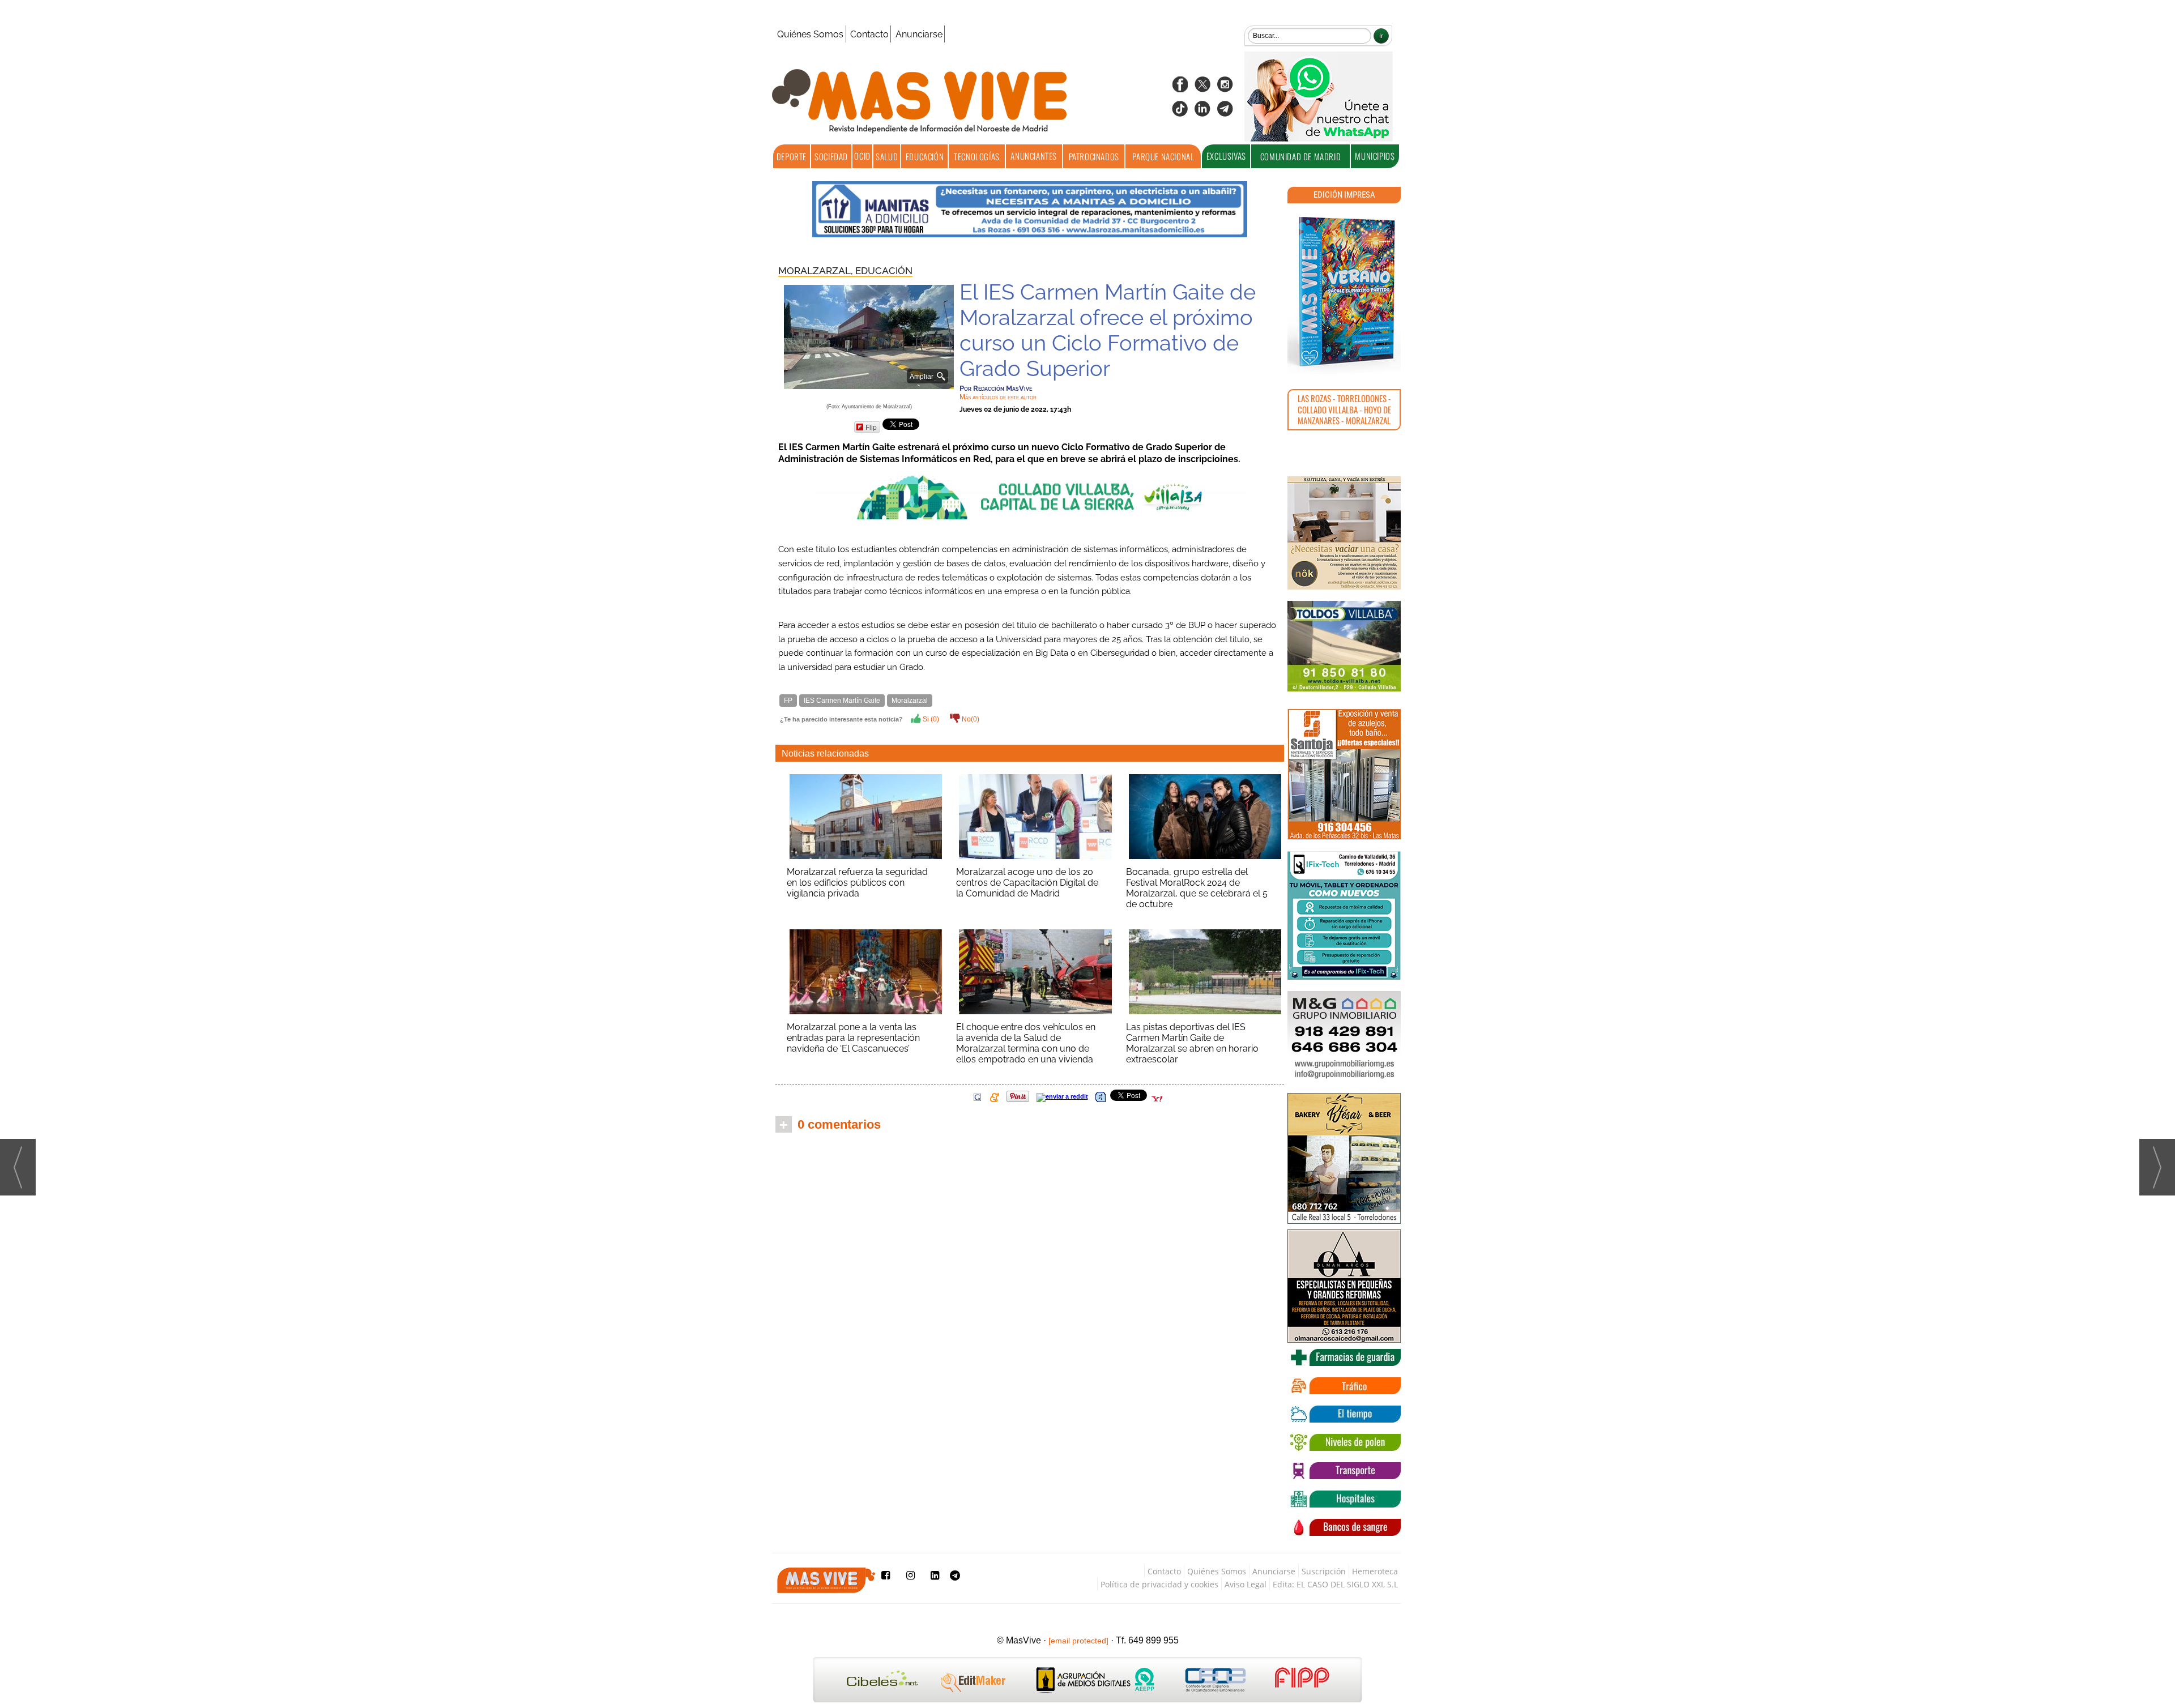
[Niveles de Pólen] (1344, 1442)
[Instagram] (1225, 88)
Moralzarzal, (817, 271)
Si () (930, 719)
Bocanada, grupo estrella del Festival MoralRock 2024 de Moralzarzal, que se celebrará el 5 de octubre (1197, 888)
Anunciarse (919, 34)
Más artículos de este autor (998, 397)
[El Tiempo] (1344, 1414)
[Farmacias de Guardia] (1344, 1357)
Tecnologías (977, 156)
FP (788, 701)
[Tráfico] (1344, 1386)
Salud (887, 156)
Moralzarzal (910, 701)
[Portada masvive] (1344, 292)
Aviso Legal (1246, 1584)
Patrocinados (1094, 156)
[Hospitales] (1344, 1499)
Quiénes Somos (810, 34)
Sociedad (831, 156)
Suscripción (1324, 1571)
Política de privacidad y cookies (1159, 1584)
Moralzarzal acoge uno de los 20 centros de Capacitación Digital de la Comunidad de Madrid (1027, 883)
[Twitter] (1202, 88)
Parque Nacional (1163, 156)
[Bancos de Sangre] (1344, 1527)
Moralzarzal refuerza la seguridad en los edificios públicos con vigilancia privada (857, 883)
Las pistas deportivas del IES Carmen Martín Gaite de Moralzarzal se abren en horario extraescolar (1192, 1043)
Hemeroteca (1375, 1571)
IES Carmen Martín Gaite (842, 701)
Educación (925, 156)
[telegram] (1225, 112)
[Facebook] (1180, 88)
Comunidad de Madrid (1300, 156)
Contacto (869, 34)
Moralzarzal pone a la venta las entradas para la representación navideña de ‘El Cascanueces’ (853, 1038)
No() (970, 719)
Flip (871, 427)
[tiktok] (1180, 112)
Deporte (792, 156)
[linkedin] (1202, 112)
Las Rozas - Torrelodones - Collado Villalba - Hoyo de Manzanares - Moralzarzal (1344, 409)
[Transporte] (1344, 1471)
